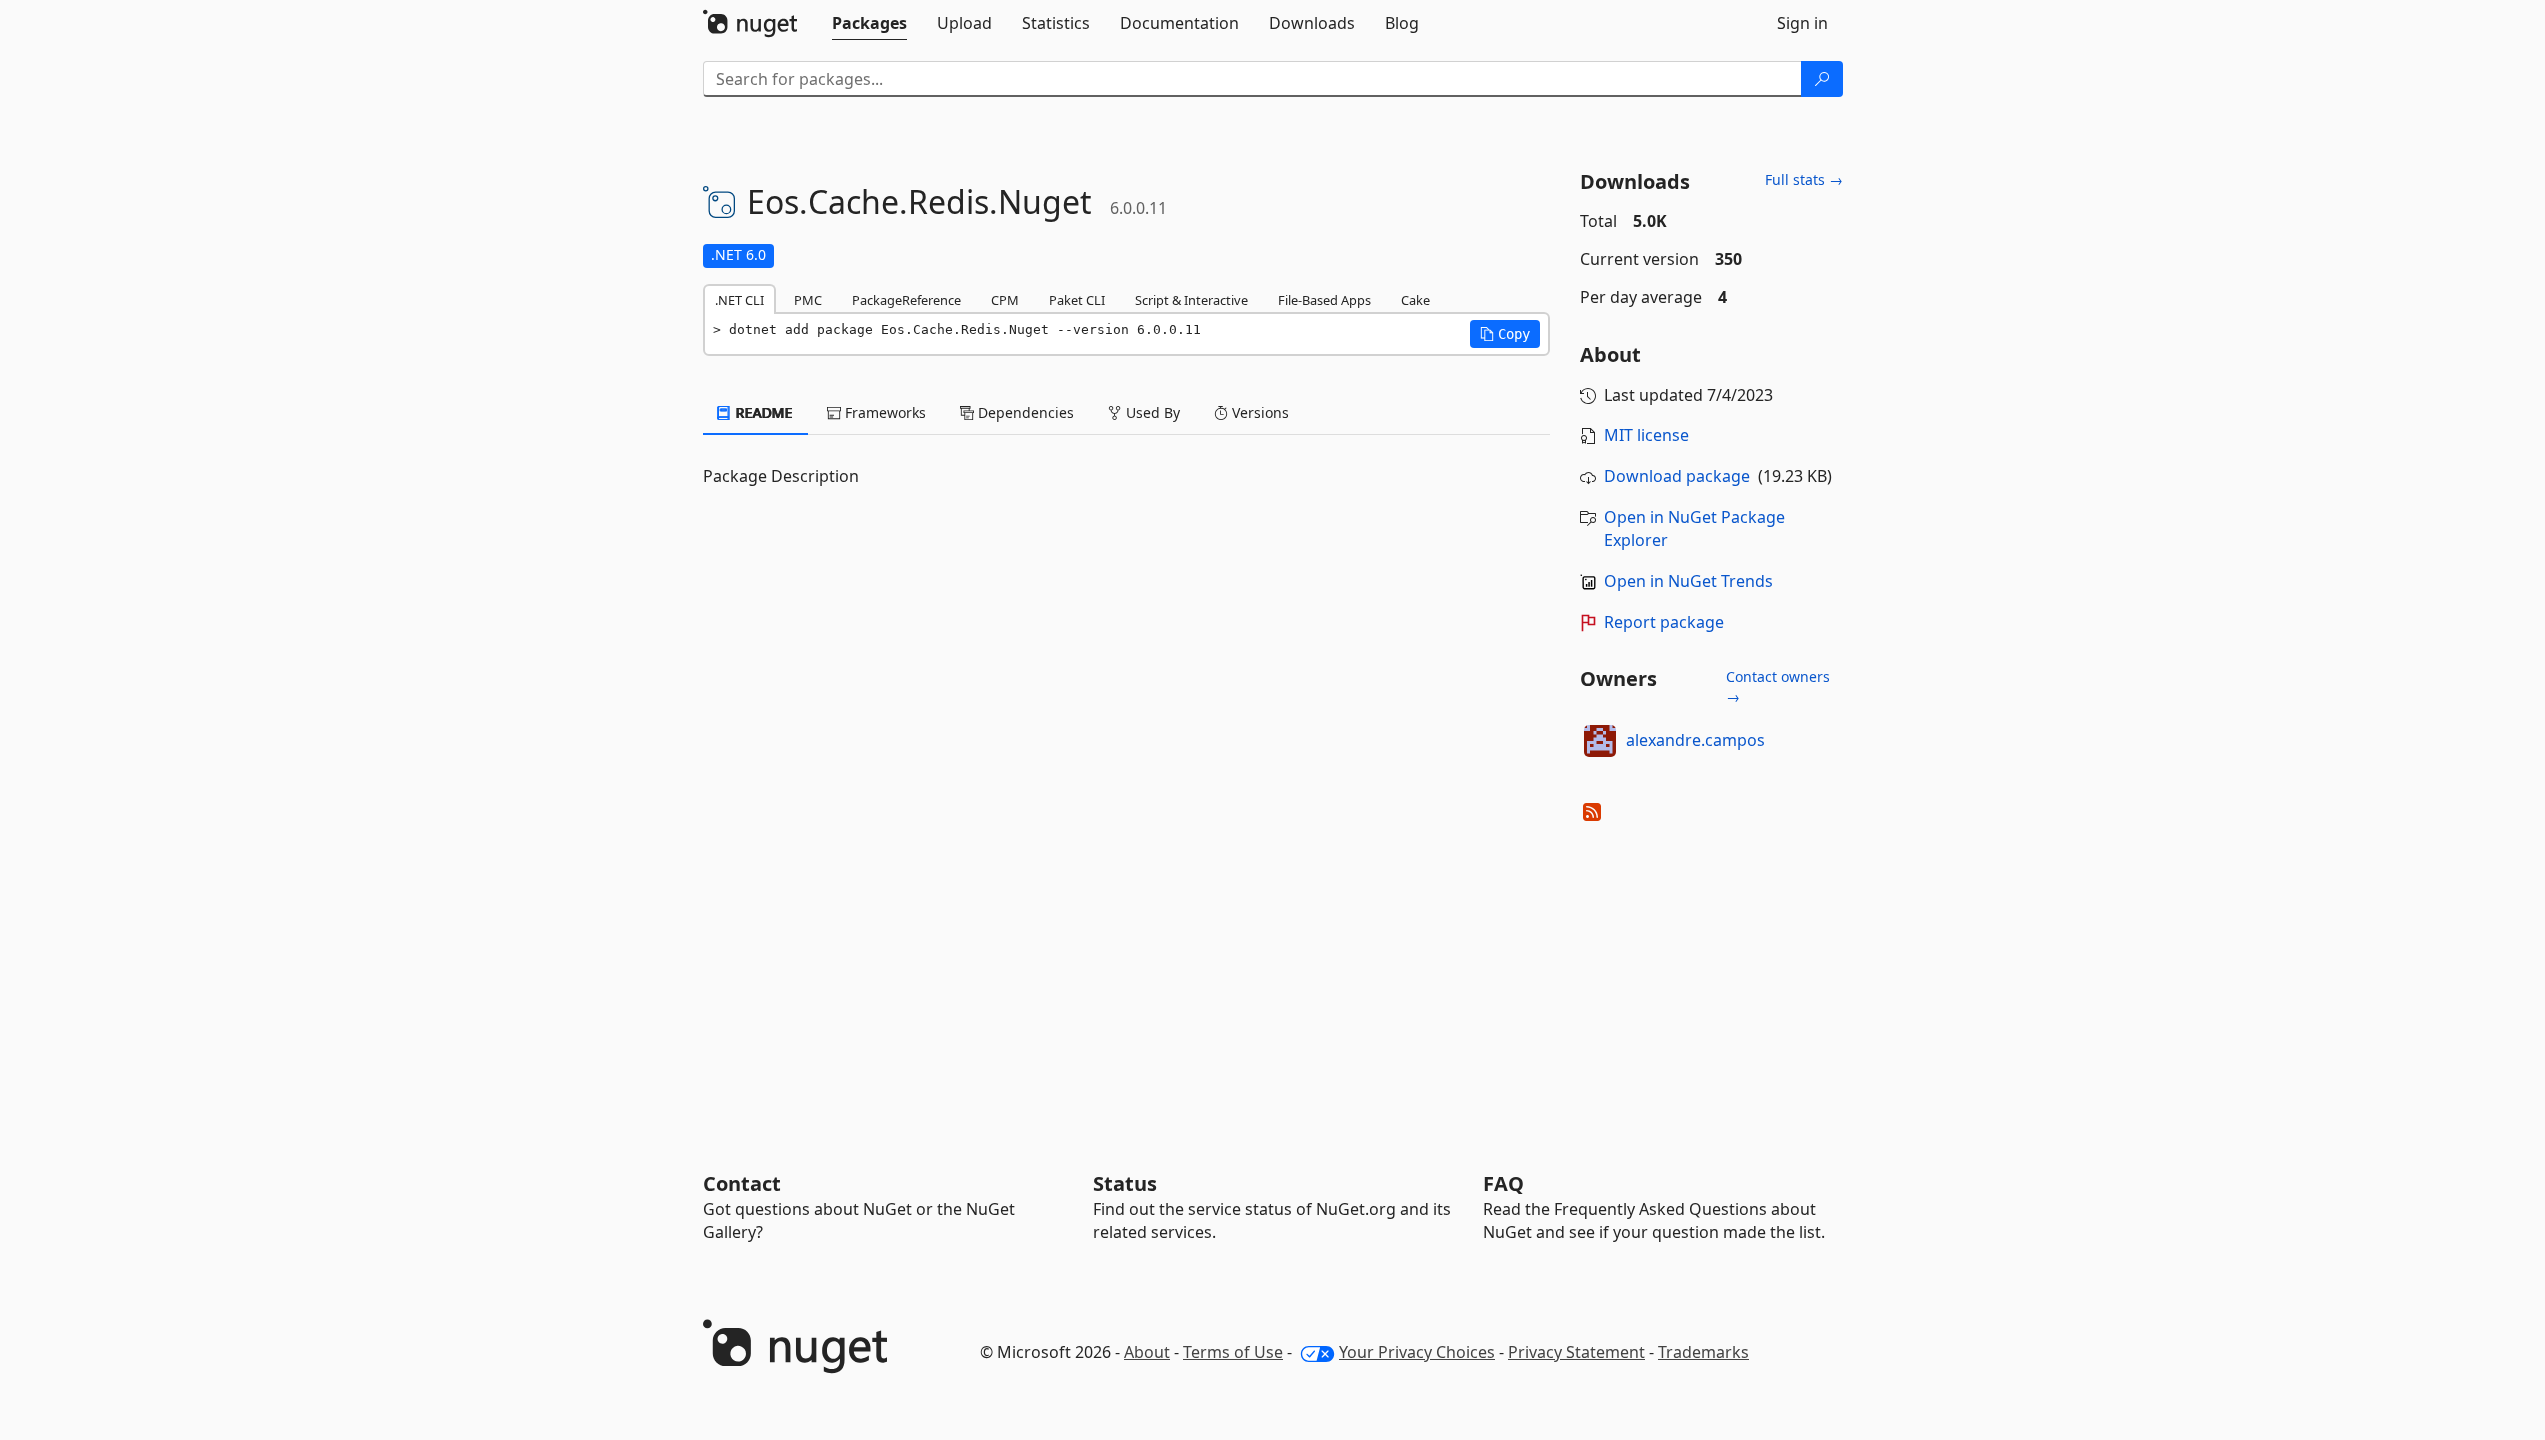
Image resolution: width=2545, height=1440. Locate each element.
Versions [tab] (1258, 412)
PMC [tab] (808, 300)
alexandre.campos (1695, 740)
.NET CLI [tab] (739, 300)
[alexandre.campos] (1600, 741)
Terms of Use (1233, 1352)
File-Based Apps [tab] (1324, 300)
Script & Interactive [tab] (1191, 300)
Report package (1664, 622)
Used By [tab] (1151, 412)
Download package (1677, 476)
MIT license (1646, 435)
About (1147, 1352)
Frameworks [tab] (883, 412)
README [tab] (762, 412)
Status (1125, 1183)
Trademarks (1703, 1352)
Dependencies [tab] (1024, 412)
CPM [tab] (1005, 300)
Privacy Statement (1576, 1352)
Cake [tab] (1415, 300)
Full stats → (1804, 179)
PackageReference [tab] (906, 300)
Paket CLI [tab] (1077, 300)
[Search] (1822, 79)
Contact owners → (1778, 686)
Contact (742, 1183)
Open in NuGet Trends (1688, 581)
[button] (1505, 334)
